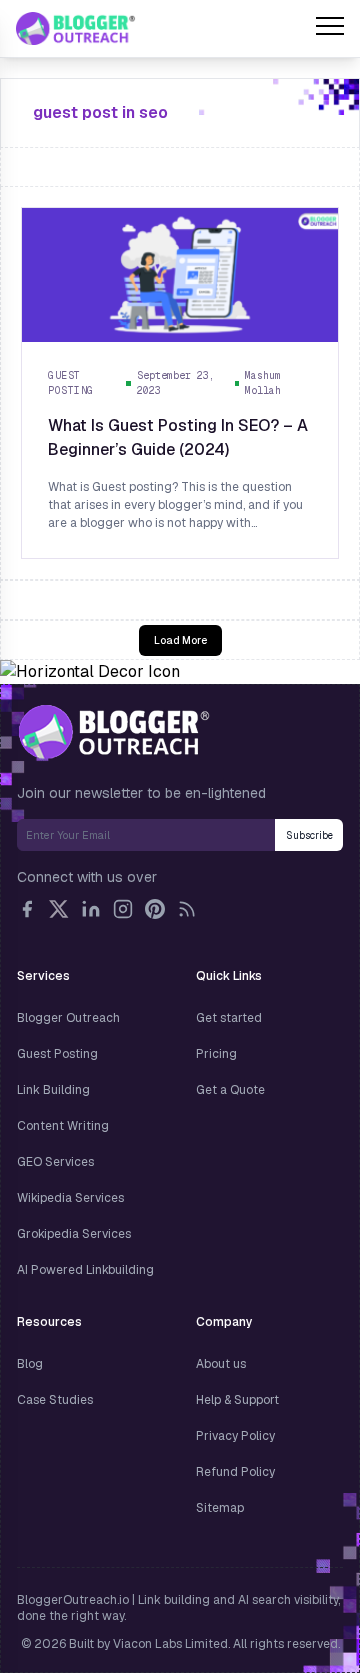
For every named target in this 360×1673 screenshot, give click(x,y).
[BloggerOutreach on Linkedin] (91, 909)
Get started (229, 1018)
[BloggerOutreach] (113, 732)
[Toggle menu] (330, 29)
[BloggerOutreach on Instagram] (123, 909)
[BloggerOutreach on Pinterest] (155, 909)
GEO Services (55, 1162)
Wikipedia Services (70, 1198)
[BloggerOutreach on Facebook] (27, 909)
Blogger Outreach (68, 1018)
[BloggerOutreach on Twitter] (59, 909)
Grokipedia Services (74, 1234)
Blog (30, 1364)
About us (221, 1364)
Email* (146, 835)
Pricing (216, 1054)
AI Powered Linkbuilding (85, 1270)
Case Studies (55, 1400)
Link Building (53, 1090)
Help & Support (237, 1400)
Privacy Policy (235, 1436)
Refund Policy (235, 1472)
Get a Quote (230, 1090)
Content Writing (63, 1126)
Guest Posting (57, 1054)
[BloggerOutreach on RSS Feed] (187, 909)
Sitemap (220, 1508)
